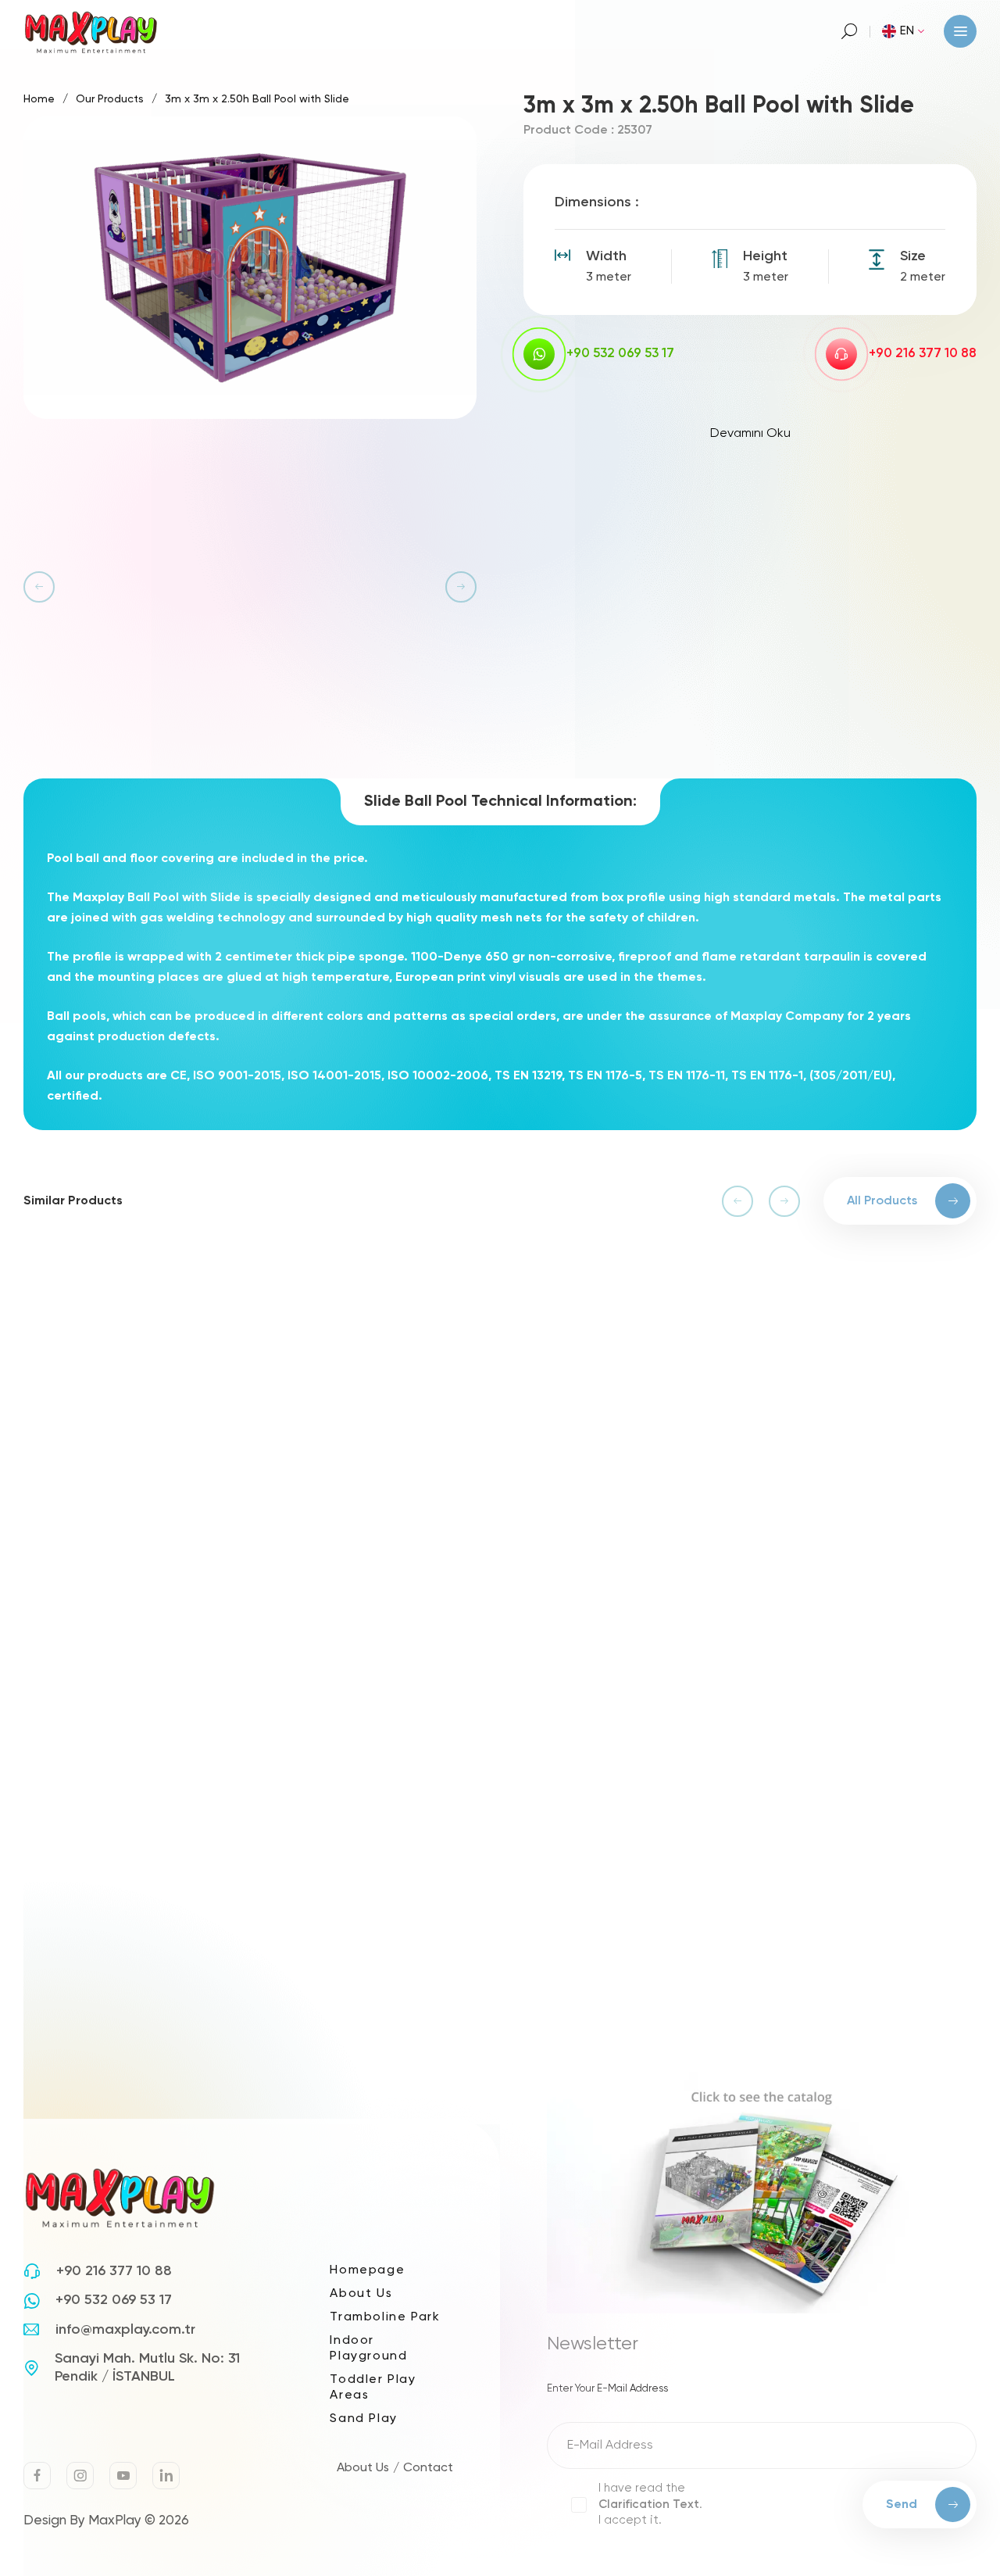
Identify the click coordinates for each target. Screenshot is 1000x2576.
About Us (361, 2294)
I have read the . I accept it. (650, 2504)
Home (39, 99)
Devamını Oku (750, 434)
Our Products (110, 99)
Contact (428, 2468)
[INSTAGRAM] (80, 2476)
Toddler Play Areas (373, 2388)
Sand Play (363, 2419)
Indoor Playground (368, 2349)
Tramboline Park (385, 2317)
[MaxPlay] (92, 31)
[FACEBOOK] (37, 2476)
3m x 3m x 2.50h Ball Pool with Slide (257, 99)
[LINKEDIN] (166, 2476)
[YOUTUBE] (123, 2476)
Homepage (367, 2270)
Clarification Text (649, 2504)
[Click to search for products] (850, 31)
